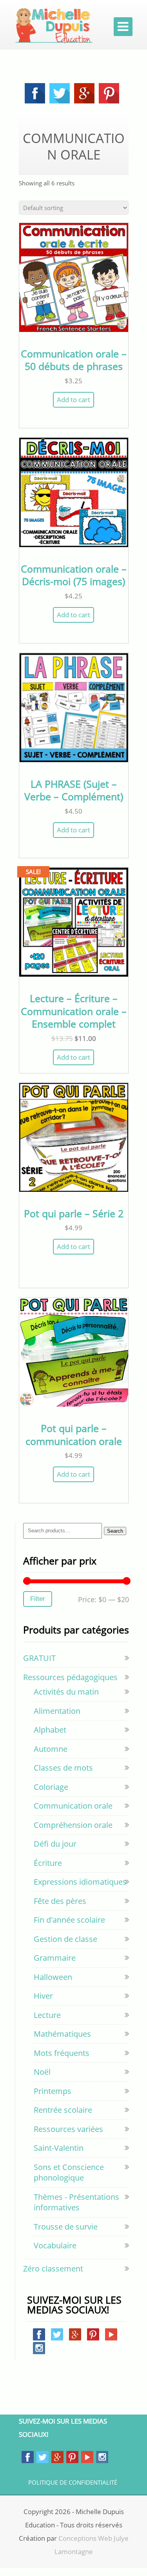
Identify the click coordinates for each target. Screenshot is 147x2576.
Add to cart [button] (73, 400)
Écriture (48, 1863)
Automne (51, 1749)
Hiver (43, 1996)
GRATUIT (39, 1658)
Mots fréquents (62, 2053)
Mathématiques (62, 2034)
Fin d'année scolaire (69, 1920)
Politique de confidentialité (73, 2483)
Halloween (53, 1977)
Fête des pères (60, 1901)
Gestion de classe (65, 1939)
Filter (38, 1599)
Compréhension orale (73, 1825)
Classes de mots (63, 1768)
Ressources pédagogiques (70, 1677)
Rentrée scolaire (63, 2110)
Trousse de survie (66, 2227)
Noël (42, 2072)
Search (115, 1531)
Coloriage (51, 1787)
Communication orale (73, 1806)
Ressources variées (68, 2129)
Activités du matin (66, 1692)
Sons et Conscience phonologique (69, 2173)
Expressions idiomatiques (80, 1882)
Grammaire (55, 1958)
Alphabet (50, 1730)
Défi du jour (55, 1844)
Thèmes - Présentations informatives (76, 2202)
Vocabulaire (55, 2245)
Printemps (53, 2091)
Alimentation (57, 1711)
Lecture (47, 2015)
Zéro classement (53, 2269)
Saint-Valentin (59, 2148)
